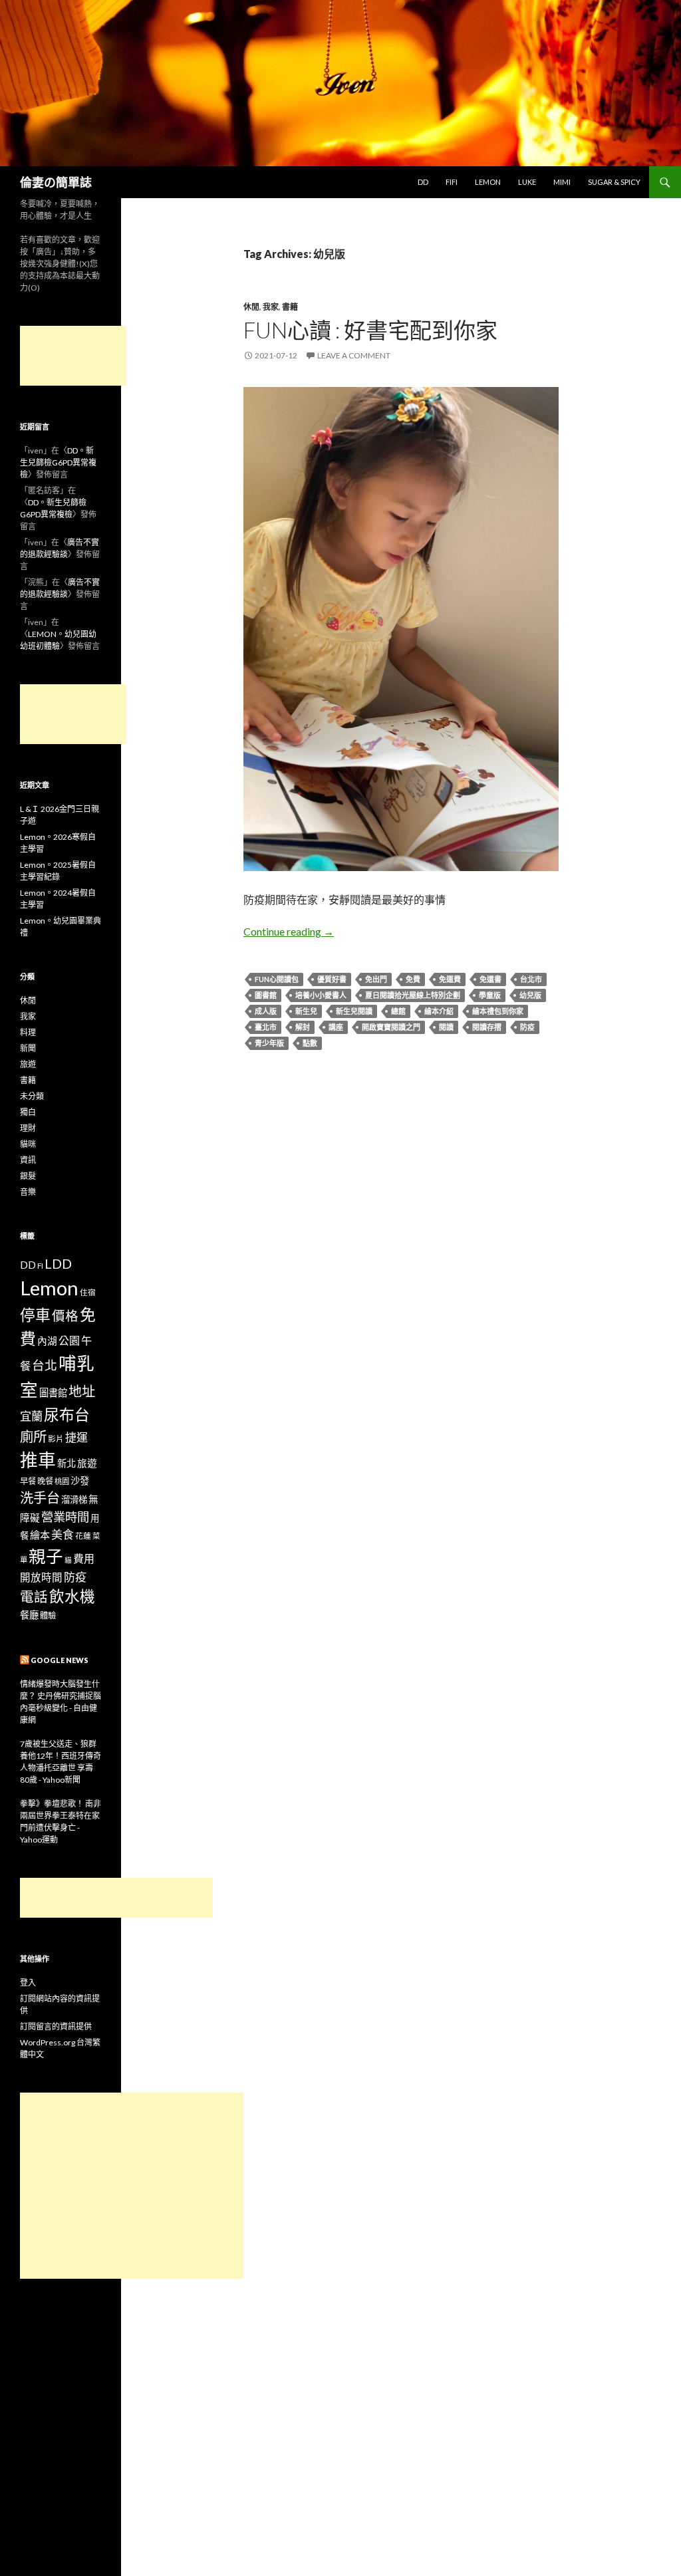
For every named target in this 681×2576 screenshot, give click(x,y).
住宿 (88, 1292)
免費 (413, 979)
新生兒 (306, 1011)
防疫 (527, 1027)
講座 (336, 1027)
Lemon (488, 182)
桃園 (62, 1481)
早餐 (28, 1481)
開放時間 (41, 1577)
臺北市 (266, 1027)
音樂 (28, 1192)
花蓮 (83, 1535)
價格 (65, 1316)
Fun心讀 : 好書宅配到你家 (370, 330)
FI (40, 1265)
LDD (58, 1264)
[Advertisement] (73, 356)
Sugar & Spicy (614, 182)
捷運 (76, 1437)
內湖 (47, 1341)
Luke (527, 182)
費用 (84, 1558)
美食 (63, 1534)
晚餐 (45, 1481)
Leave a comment (354, 355)
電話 (34, 1597)
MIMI (562, 182)
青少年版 (269, 1043)
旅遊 (28, 1064)
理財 (28, 1128)
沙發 (80, 1481)
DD (423, 182)
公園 (69, 1340)
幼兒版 (530, 995)
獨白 (28, 1112)
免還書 (490, 979)
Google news (60, 1660)
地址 (82, 1391)
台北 (45, 1365)
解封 (303, 1027)
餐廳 (29, 1615)
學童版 (490, 995)
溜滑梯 (74, 1499)
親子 (46, 1556)
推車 (38, 1460)
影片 (56, 1438)
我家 (271, 307)
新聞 (28, 1048)
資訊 (28, 1160)
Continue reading (289, 931)
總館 (398, 1011)
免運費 (450, 979)
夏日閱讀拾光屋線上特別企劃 (413, 995)
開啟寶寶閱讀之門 (391, 1027)
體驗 (48, 1615)
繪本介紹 (439, 1011)
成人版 (266, 1011)
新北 (67, 1463)
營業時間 (65, 1517)
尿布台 (67, 1415)
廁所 (33, 1436)
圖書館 (266, 995)
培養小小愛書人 (321, 995)
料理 (28, 1032)
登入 (28, 1983)
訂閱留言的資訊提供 (56, 2026)
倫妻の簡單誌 (56, 182)
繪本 (40, 1535)
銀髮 (28, 1176)
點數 (310, 1043)
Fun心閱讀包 (277, 979)
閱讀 (446, 1027)
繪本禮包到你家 (498, 1011)
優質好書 (332, 979)
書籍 (290, 307)
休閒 (251, 307)
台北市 (531, 979)
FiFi (452, 182)
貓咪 (28, 1144)
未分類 (32, 1096)
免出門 (376, 979)
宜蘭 (31, 1416)
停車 (35, 1315)
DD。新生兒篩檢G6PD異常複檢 (58, 462)
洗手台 (40, 1497)
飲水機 (72, 1596)
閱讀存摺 (487, 1027)
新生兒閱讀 (354, 1011)
